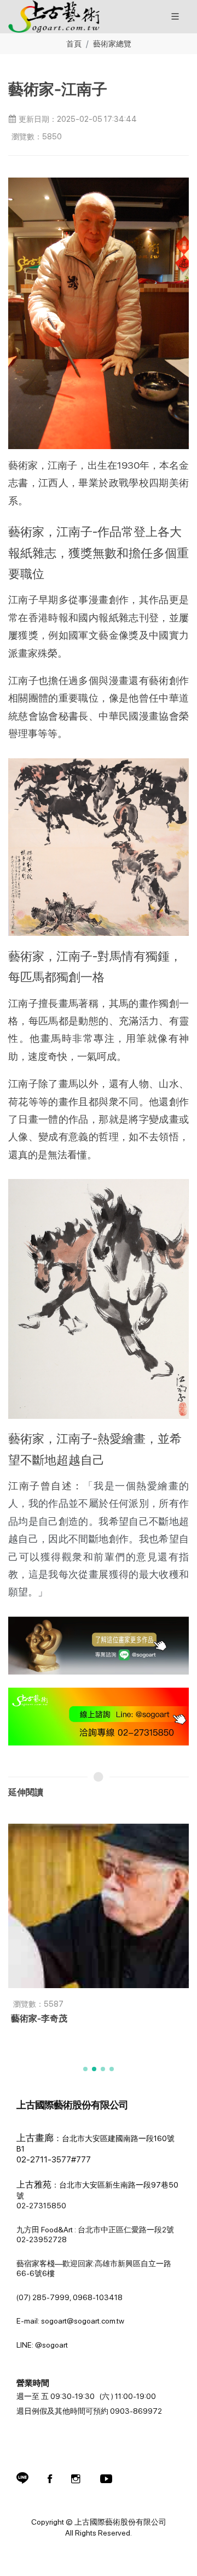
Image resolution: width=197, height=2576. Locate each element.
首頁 (74, 43)
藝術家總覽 (112, 43)
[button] (85, 2069)
